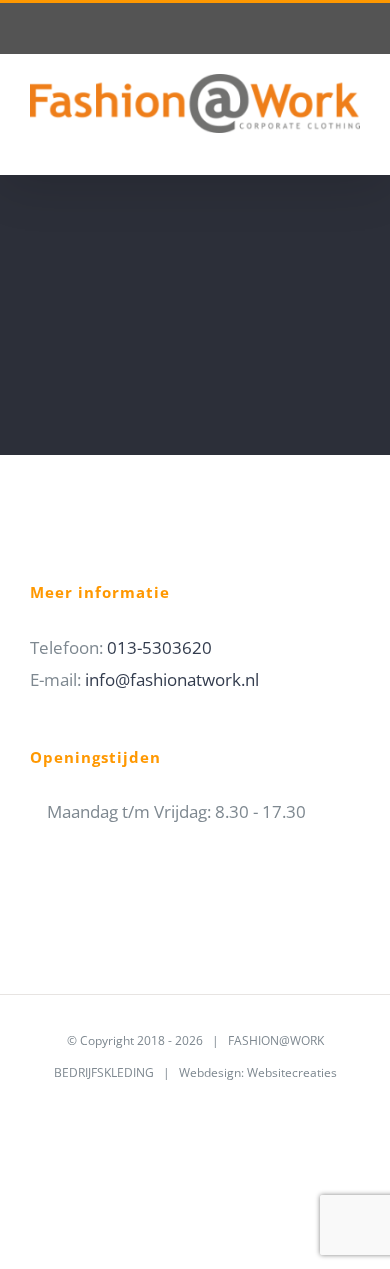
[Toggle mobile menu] (352, 143)
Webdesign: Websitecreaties (258, 1072)
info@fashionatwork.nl (172, 679)
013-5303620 (159, 647)
